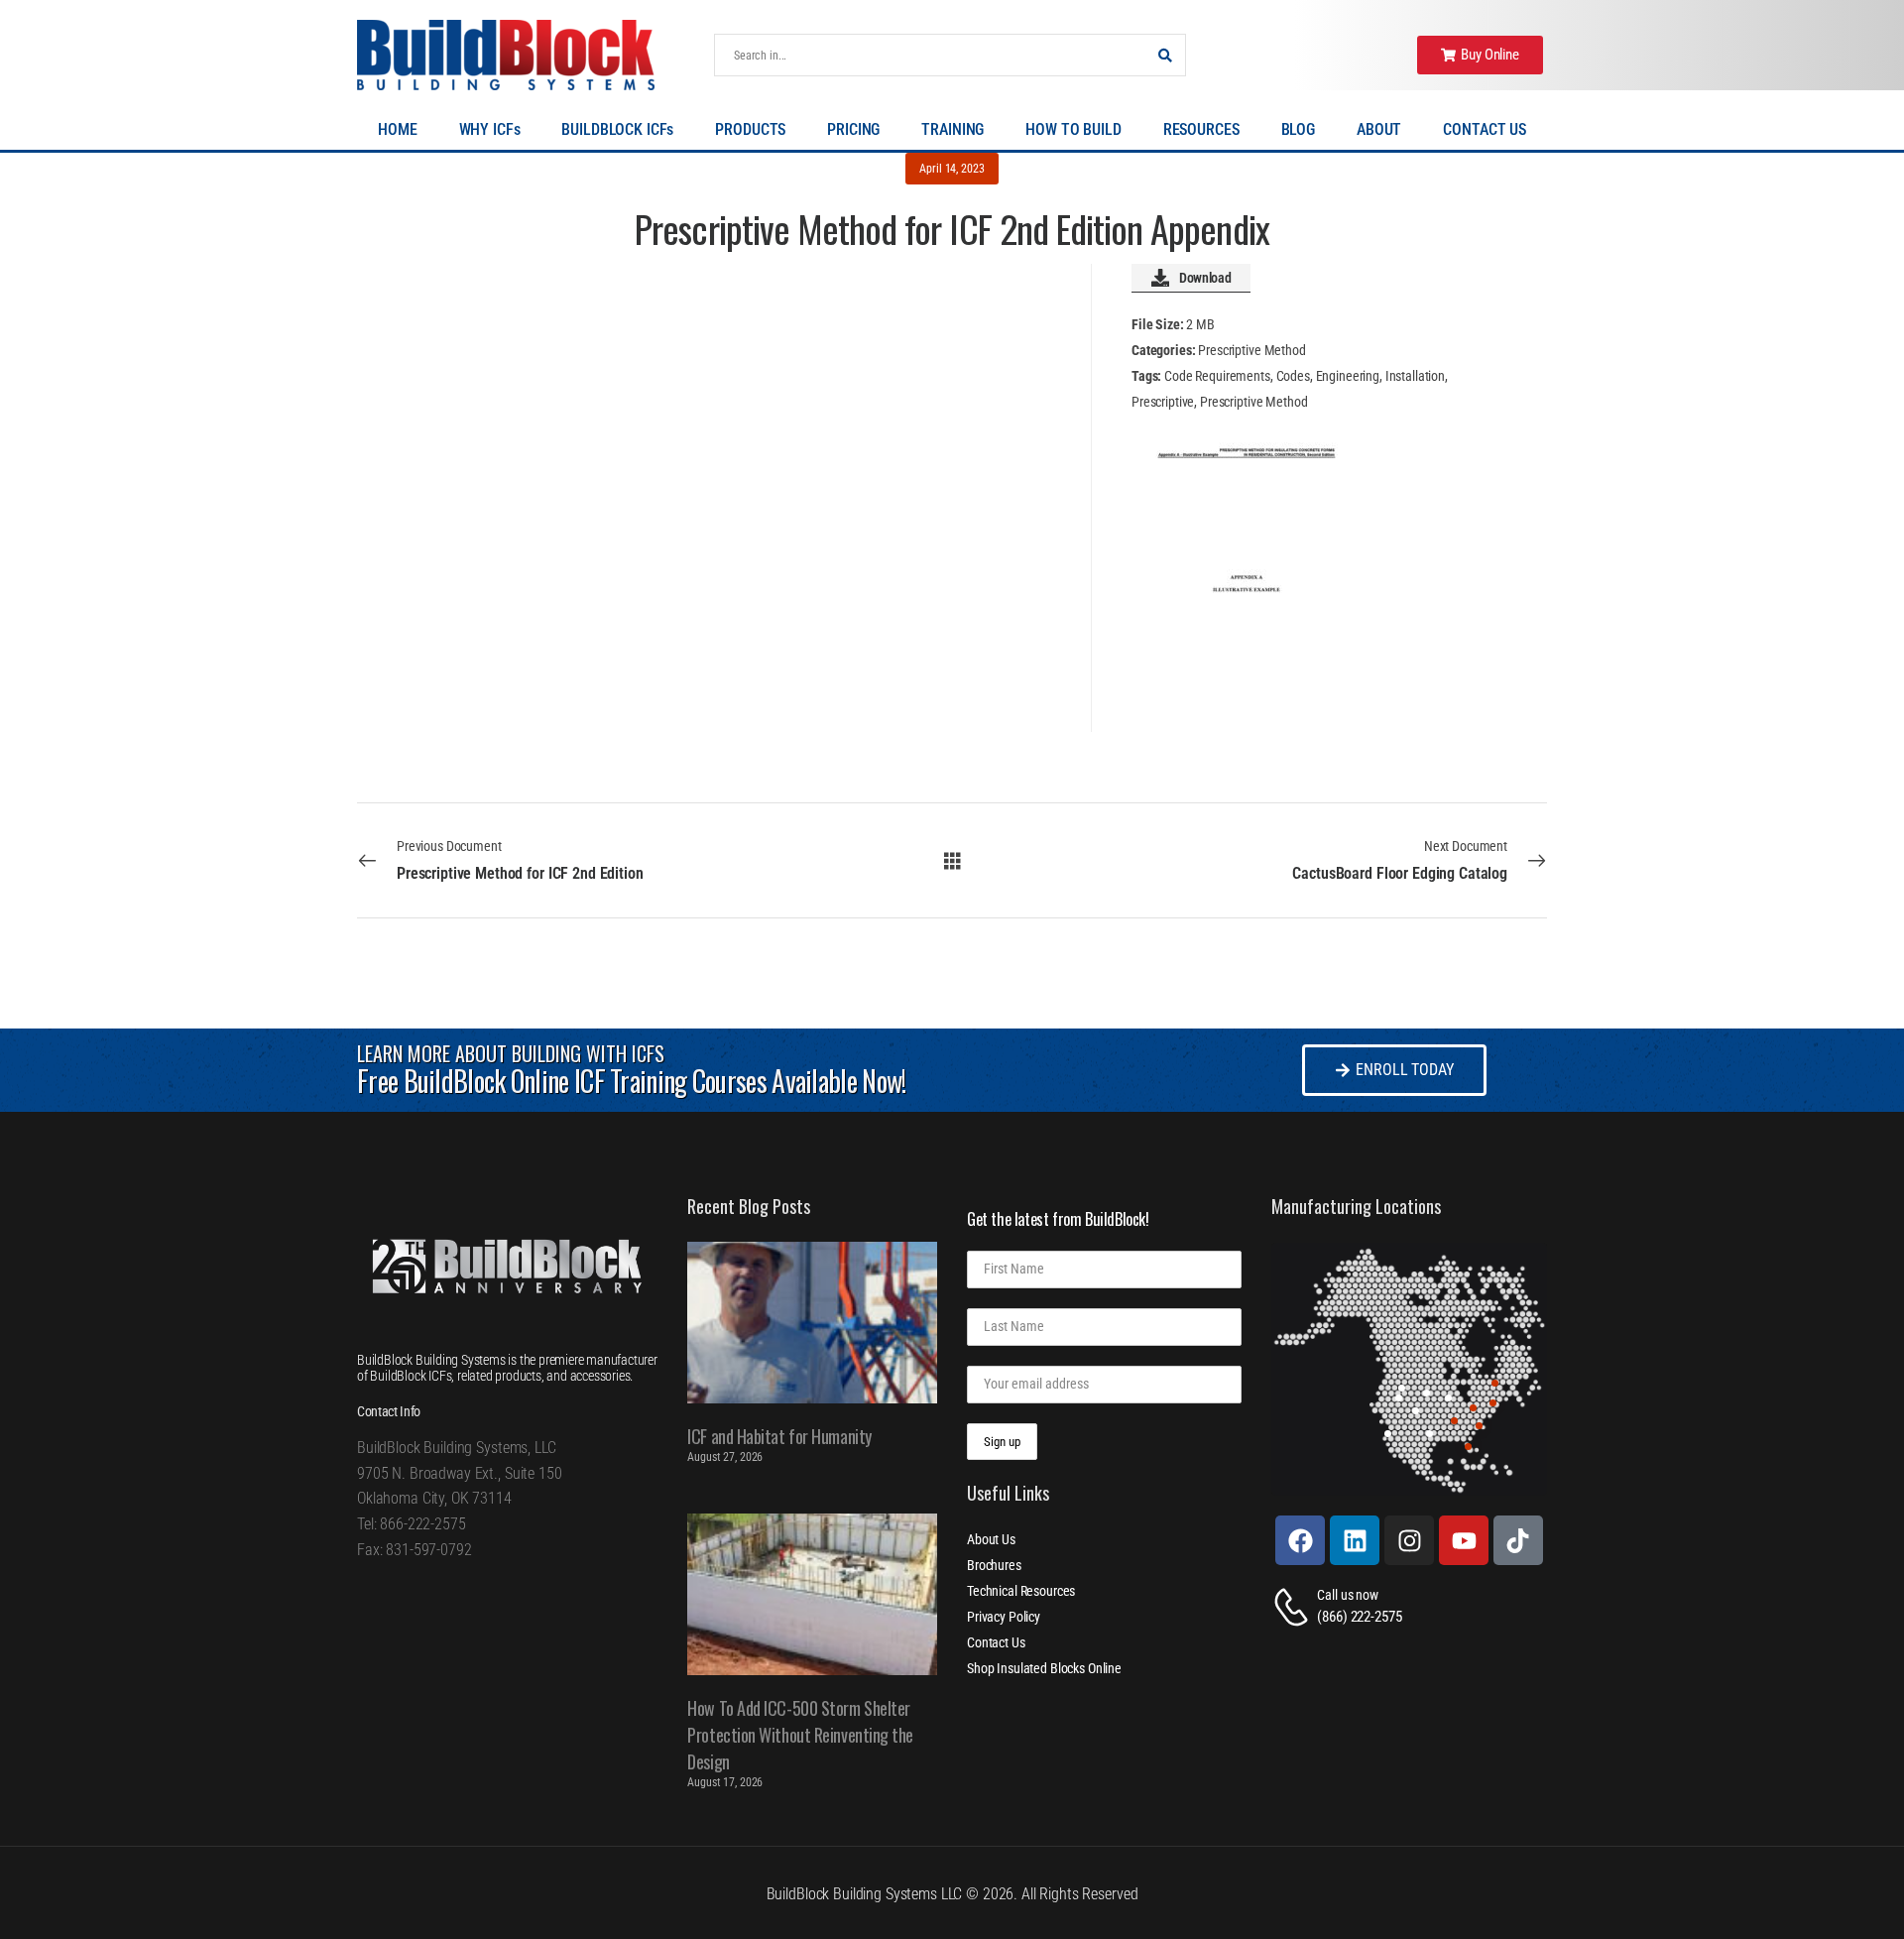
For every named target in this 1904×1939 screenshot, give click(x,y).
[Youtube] (1464, 1540)
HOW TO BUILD (1073, 129)
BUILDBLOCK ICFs (617, 129)
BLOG (1298, 129)
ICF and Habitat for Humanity (779, 1436)
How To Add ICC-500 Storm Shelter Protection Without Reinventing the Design (800, 1735)
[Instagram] (1409, 1540)
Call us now (1347, 1595)
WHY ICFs (490, 129)
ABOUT (1379, 129)
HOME (397, 129)
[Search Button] (1165, 55)
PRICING (853, 129)
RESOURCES (1201, 129)
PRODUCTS (750, 129)
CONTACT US (1485, 129)
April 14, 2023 (952, 169)
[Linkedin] (1355, 1540)
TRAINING (952, 129)
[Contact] (1294, 1607)
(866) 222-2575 (1359, 1617)
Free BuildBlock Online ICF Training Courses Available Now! (631, 1081)
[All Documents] (952, 859)
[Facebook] (1300, 1540)
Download (1205, 278)
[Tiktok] (1518, 1540)
